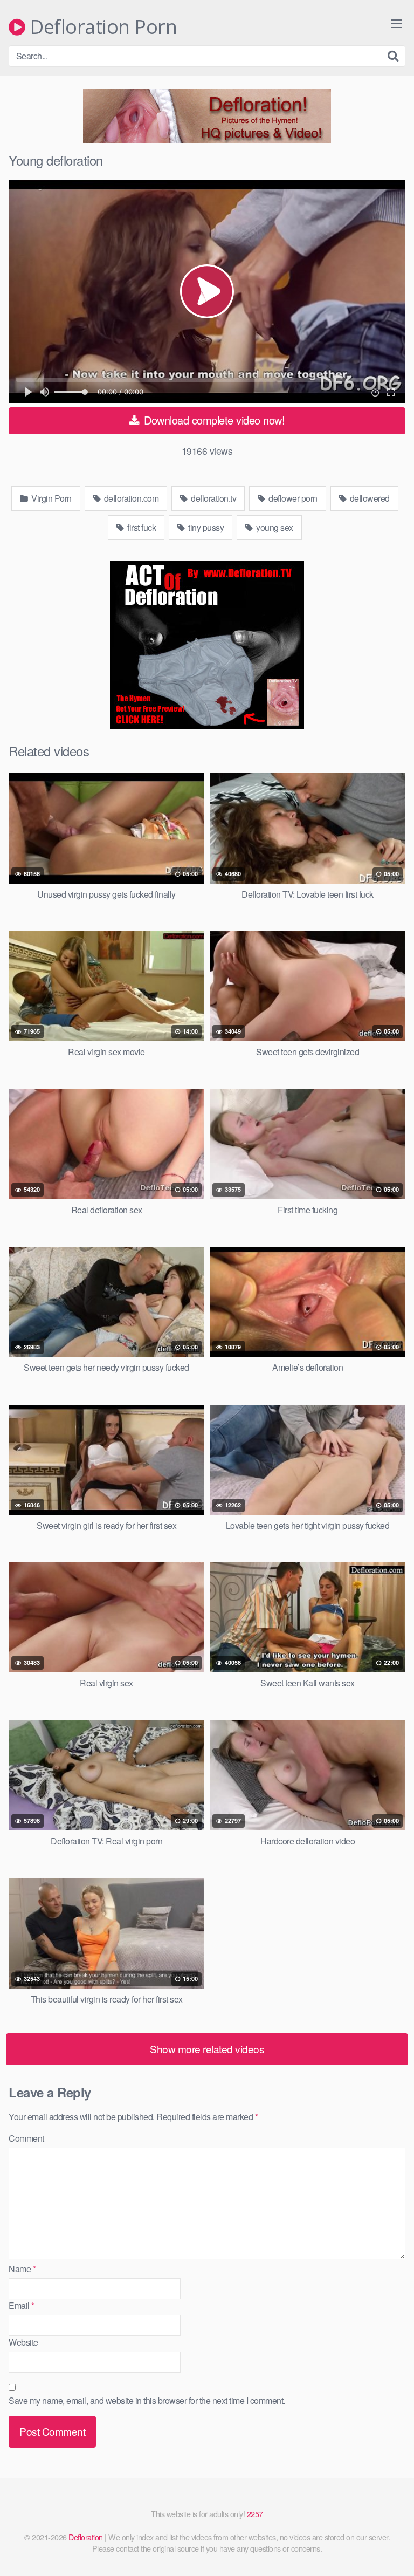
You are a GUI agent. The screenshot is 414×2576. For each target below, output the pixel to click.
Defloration (86, 2537)
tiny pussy (205, 527)
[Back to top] (395, 2552)
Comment (26, 2138)
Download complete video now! (213, 420)
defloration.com (130, 498)
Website (23, 2342)
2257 (255, 2514)
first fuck (141, 527)
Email (22, 2305)
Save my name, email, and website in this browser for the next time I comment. (147, 2400)
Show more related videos (207, 2049)
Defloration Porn (101, 27)
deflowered (369, 498)
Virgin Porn (51, 498)
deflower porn (292, 498)
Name (22, 2269)
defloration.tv (213, 498)
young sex (274, 527)
